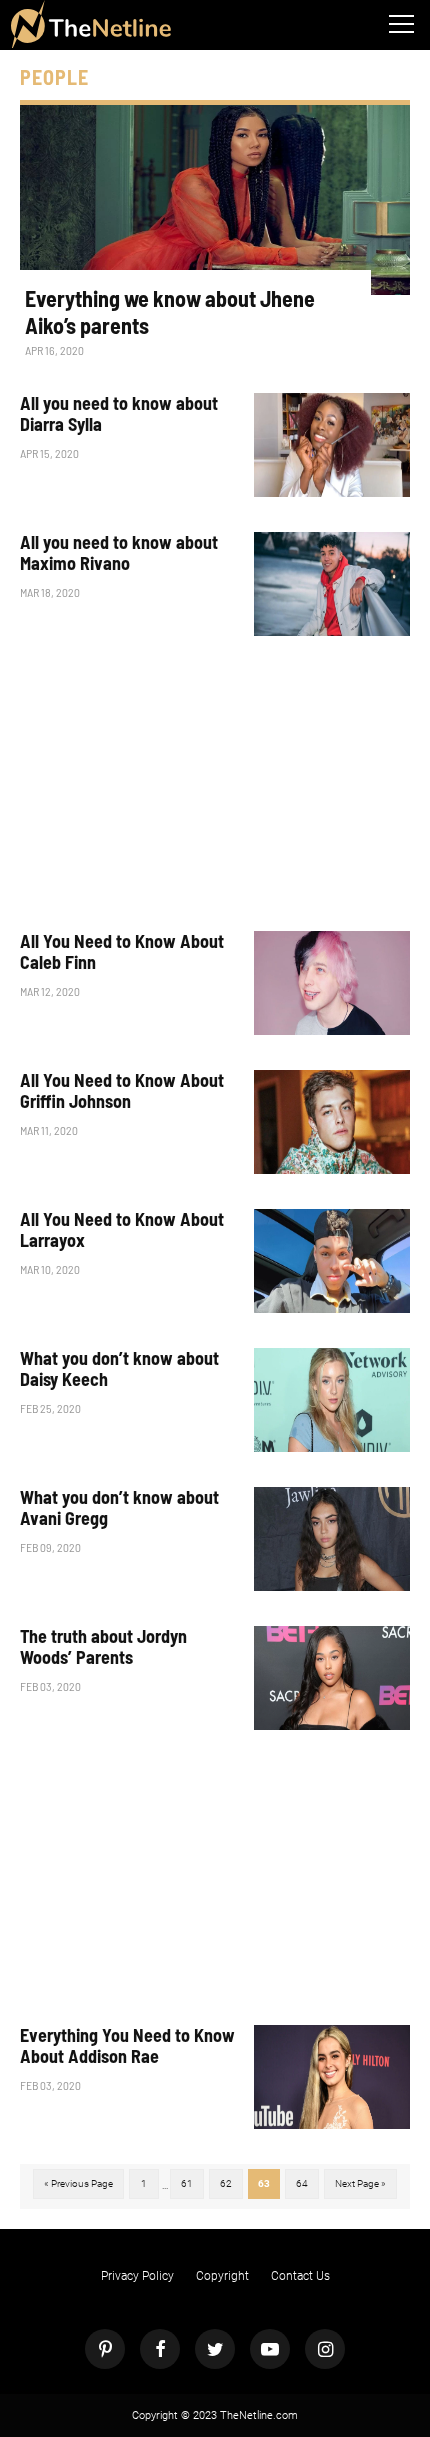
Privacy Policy (137, 2276)
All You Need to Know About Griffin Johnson (122, 1091)
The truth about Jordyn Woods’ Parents (103, 1647)
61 (187, 2183)
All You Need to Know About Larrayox (122, 1230)
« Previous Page (78, 2183)
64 (302, 2183)
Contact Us (300, 2276)
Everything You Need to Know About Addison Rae (127, 2046)
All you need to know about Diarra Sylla (119, 414)
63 (264, 2183)
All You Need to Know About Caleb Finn (122, 952)
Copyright (222, 2276)
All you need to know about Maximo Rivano (119, 553)
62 (226, 2183)
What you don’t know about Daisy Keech (119, 1369)
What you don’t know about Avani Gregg (119, 1508)
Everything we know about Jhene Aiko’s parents (170, 311)
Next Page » (360, 2183)
